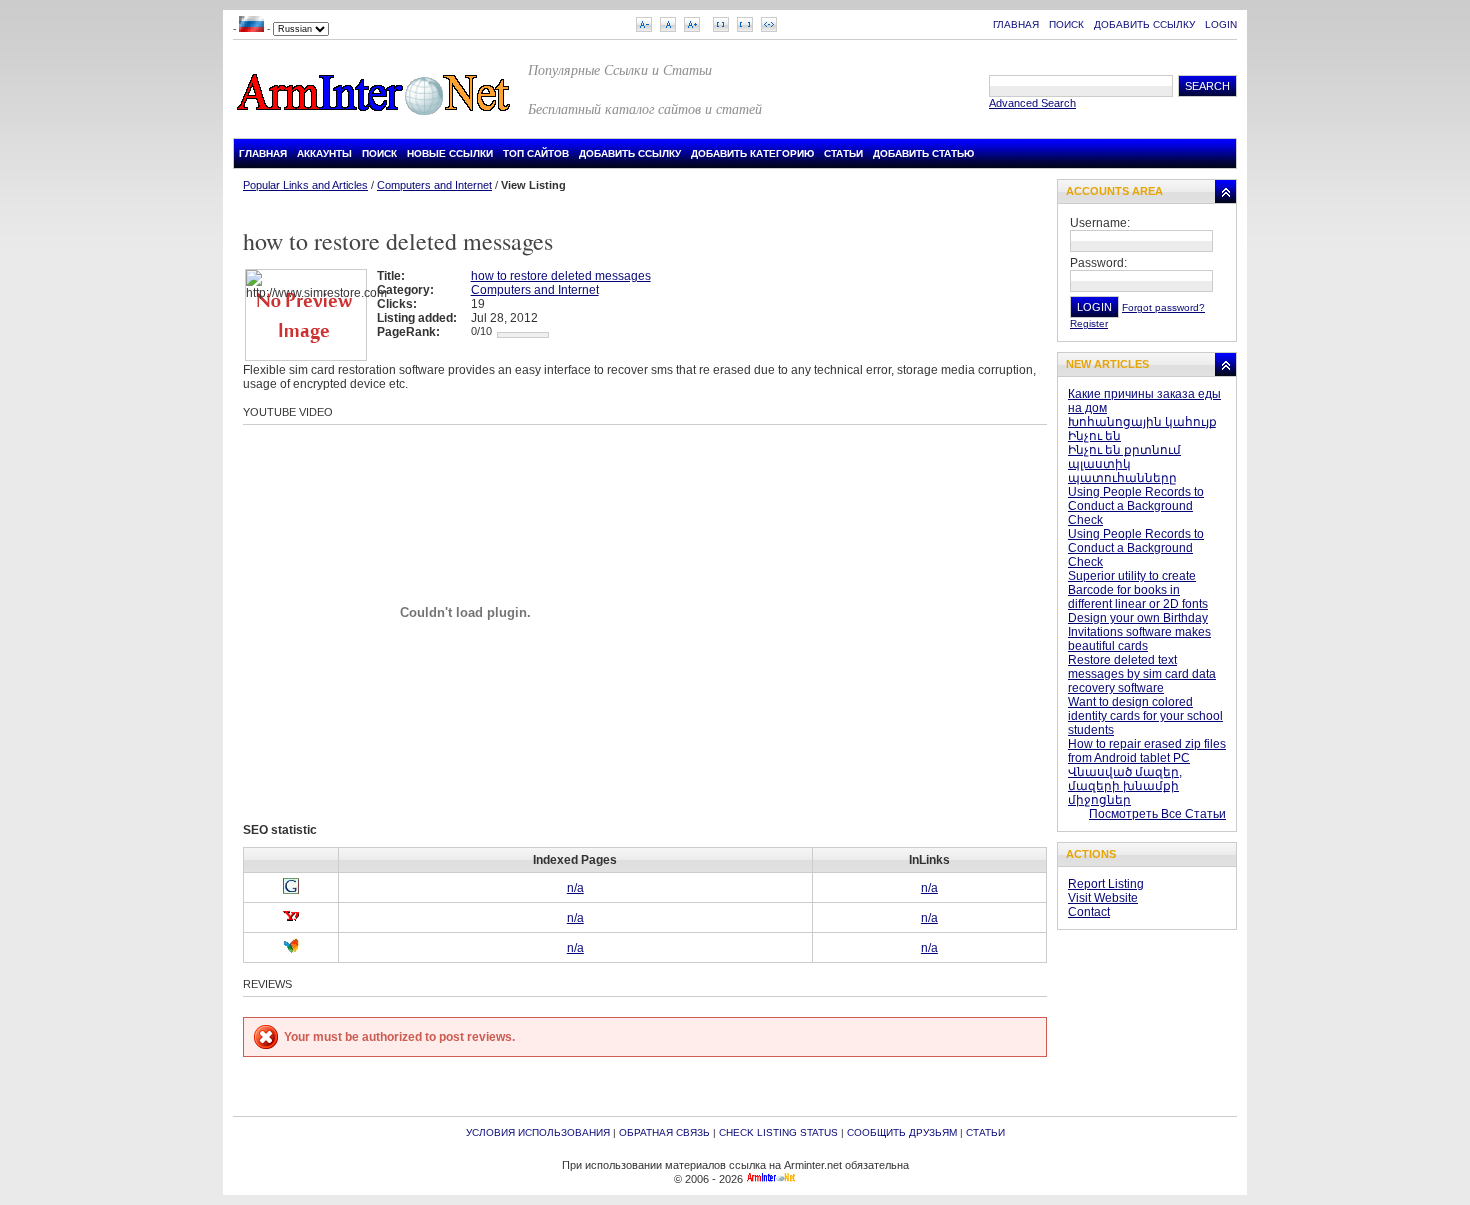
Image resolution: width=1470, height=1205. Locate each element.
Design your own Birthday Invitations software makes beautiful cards (1139, 632)
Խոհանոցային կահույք (1142, 422)
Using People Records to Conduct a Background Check (1136, 506)
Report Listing (1106, 884)
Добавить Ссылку (1144, 24)
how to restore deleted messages (561, 276)
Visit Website (1103, 898)
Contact (1089, 912)
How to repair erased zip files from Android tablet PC (1147, 751)
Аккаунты (324, 153)
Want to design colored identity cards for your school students (1145, 716)
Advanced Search (1032, 103)
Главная (1016, 24)
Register (1089, 323)
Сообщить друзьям (902, 1132)
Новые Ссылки (450, 153)
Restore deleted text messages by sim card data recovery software (1142, 674)
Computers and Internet (434, 185)
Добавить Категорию (752, 153)
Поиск (1066, 24)
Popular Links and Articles (305, 185)
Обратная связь (664, 1132)
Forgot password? (1163, 307)
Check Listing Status (778, 1132)
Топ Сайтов (536, 153)
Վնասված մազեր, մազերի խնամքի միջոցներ (1125, 786)
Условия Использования (538, 1132)
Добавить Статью (923, 153)
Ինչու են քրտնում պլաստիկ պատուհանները (1124, 464)
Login (1221, 24)
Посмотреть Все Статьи (1157, 814)
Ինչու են (1094, 436)
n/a (575, 888)
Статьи (843, 153)
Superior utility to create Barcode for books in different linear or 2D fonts (1138, 590)
